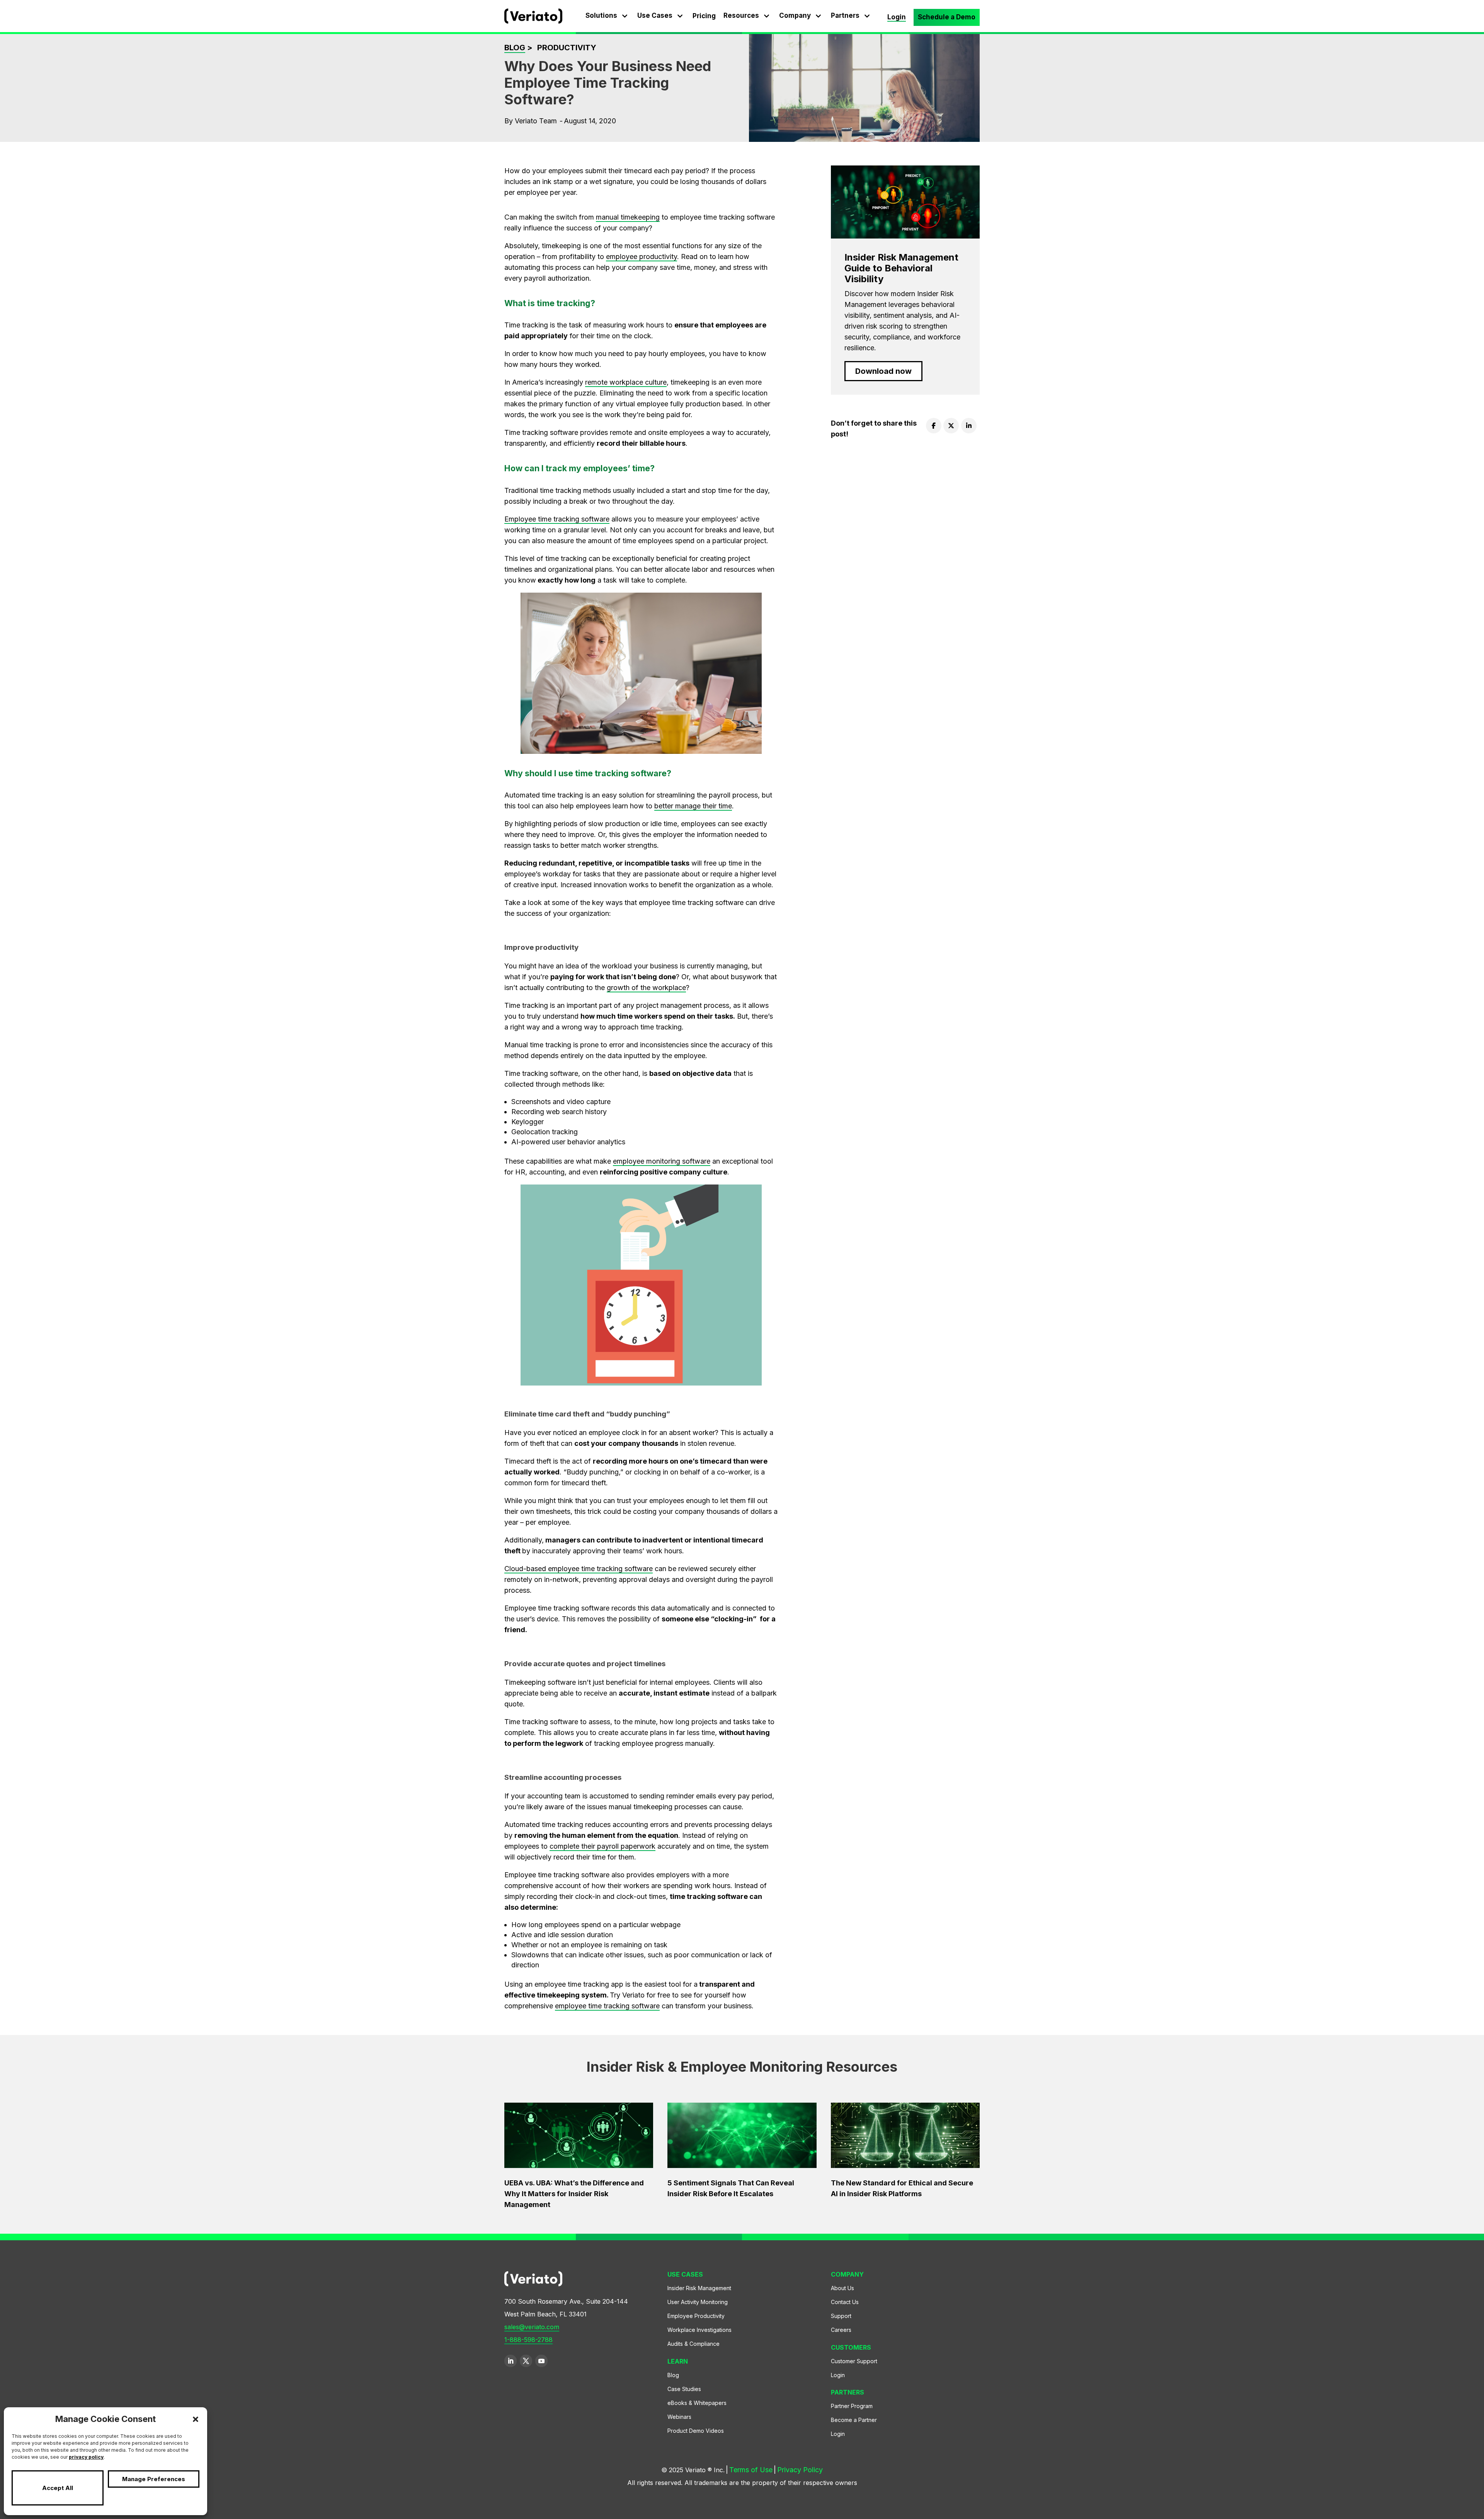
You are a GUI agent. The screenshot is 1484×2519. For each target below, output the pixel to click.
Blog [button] (673, 2377)
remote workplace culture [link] (626, 382)
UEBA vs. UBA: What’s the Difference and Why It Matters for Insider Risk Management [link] (574, 2194)
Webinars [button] (679, 2419)
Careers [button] (841, 2332)
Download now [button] (883, 371)
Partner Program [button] (852, 2408)
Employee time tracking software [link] (557, 519)
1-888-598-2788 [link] (528, 2340)
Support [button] (841, 2318)
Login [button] (838, 2377)
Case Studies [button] (684, 2391)
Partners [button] (845, 15)
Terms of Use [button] (749, 2471)
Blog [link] (515, 48)
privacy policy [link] (86, 2457)
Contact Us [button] (845, 2304)
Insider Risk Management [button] (699, 2290)
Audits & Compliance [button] (693, 2346)
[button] (196, 2419)
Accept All (58, 2488)
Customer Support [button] (854, 2363)
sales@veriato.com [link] (532, 2327)
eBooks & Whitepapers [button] (697, 2405)
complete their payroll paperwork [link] (602, 1846)
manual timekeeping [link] (628, 217)
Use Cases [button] (655, 15)
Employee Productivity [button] (696, 2318)
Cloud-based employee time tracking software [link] (579, 1569)
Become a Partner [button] (854, 2422)
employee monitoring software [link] (662, 1161)
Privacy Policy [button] (798, 2471)
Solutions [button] (601, 15)
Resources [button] (741, 15)
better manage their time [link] (693, 806)
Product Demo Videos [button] (696, 2433)
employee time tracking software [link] (607, 2006)
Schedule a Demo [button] (947, 17)
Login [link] (897, 17)
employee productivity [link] (642, 257)
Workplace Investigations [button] (699, 2332)
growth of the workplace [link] (646, 988)
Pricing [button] (704, 16)
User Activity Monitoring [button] (698, 2304)
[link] (533, 21)
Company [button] (795, 15)
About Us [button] (842, 2290)
